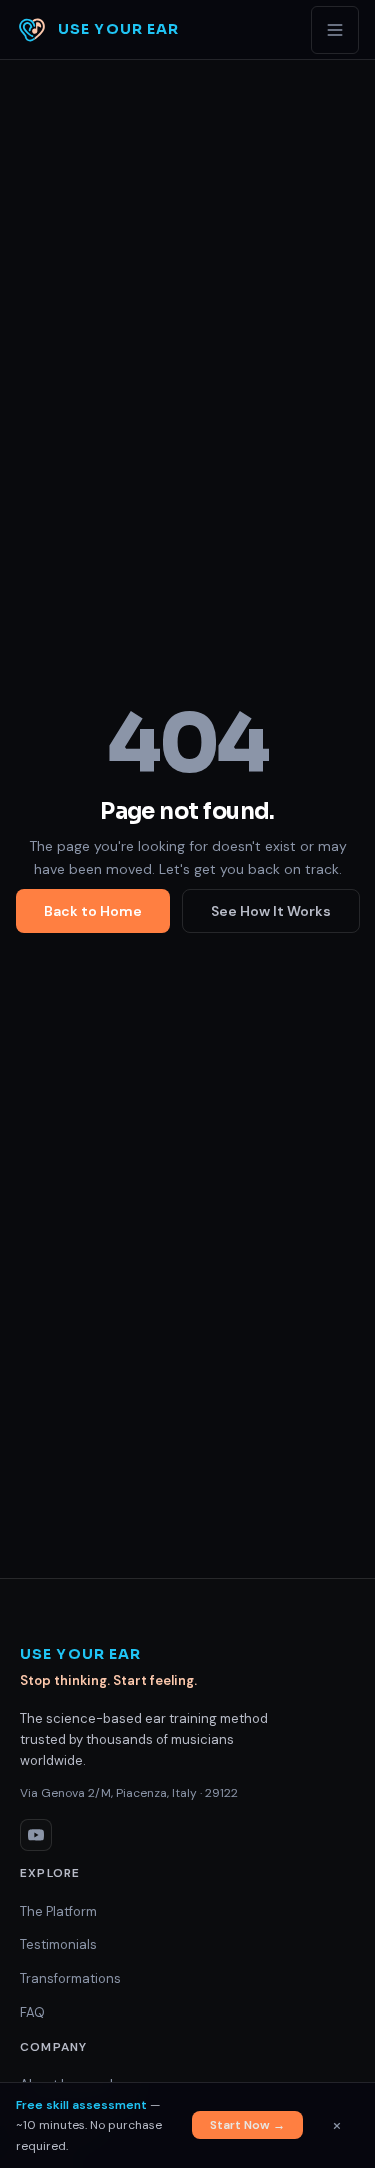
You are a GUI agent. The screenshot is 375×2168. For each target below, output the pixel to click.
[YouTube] (36, 1835)
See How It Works (271, 911)
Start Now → (247, 2125)
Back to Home (93, 911)
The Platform (58, 1911)
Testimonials (58, 1944)
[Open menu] (335, 30)
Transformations (70, 1978)
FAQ (32, 2012)
